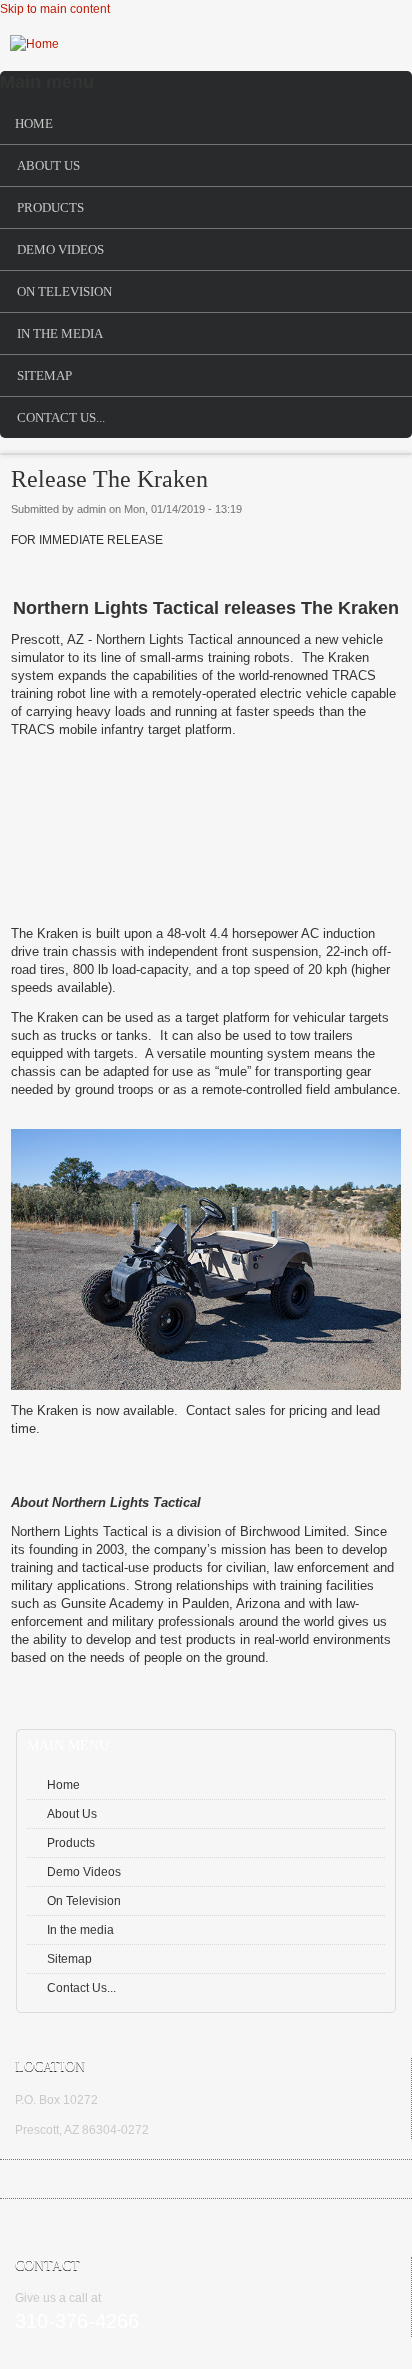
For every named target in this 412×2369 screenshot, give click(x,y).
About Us (48, 165)
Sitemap (44, 375)
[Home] (34, 44)
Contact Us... (61, 417)
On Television (64, 291)
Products (50, 207)
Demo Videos (60, 249)
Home (34, 123)
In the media (60, 333)
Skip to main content (55, 9)
